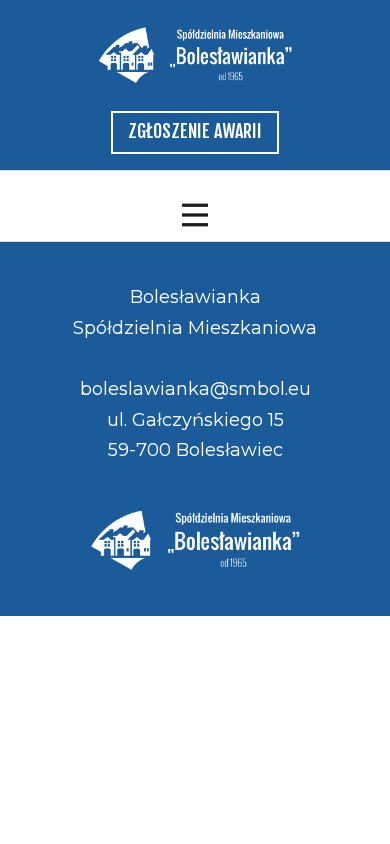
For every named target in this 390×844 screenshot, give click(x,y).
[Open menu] (195, 215)
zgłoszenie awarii (195, 131)
